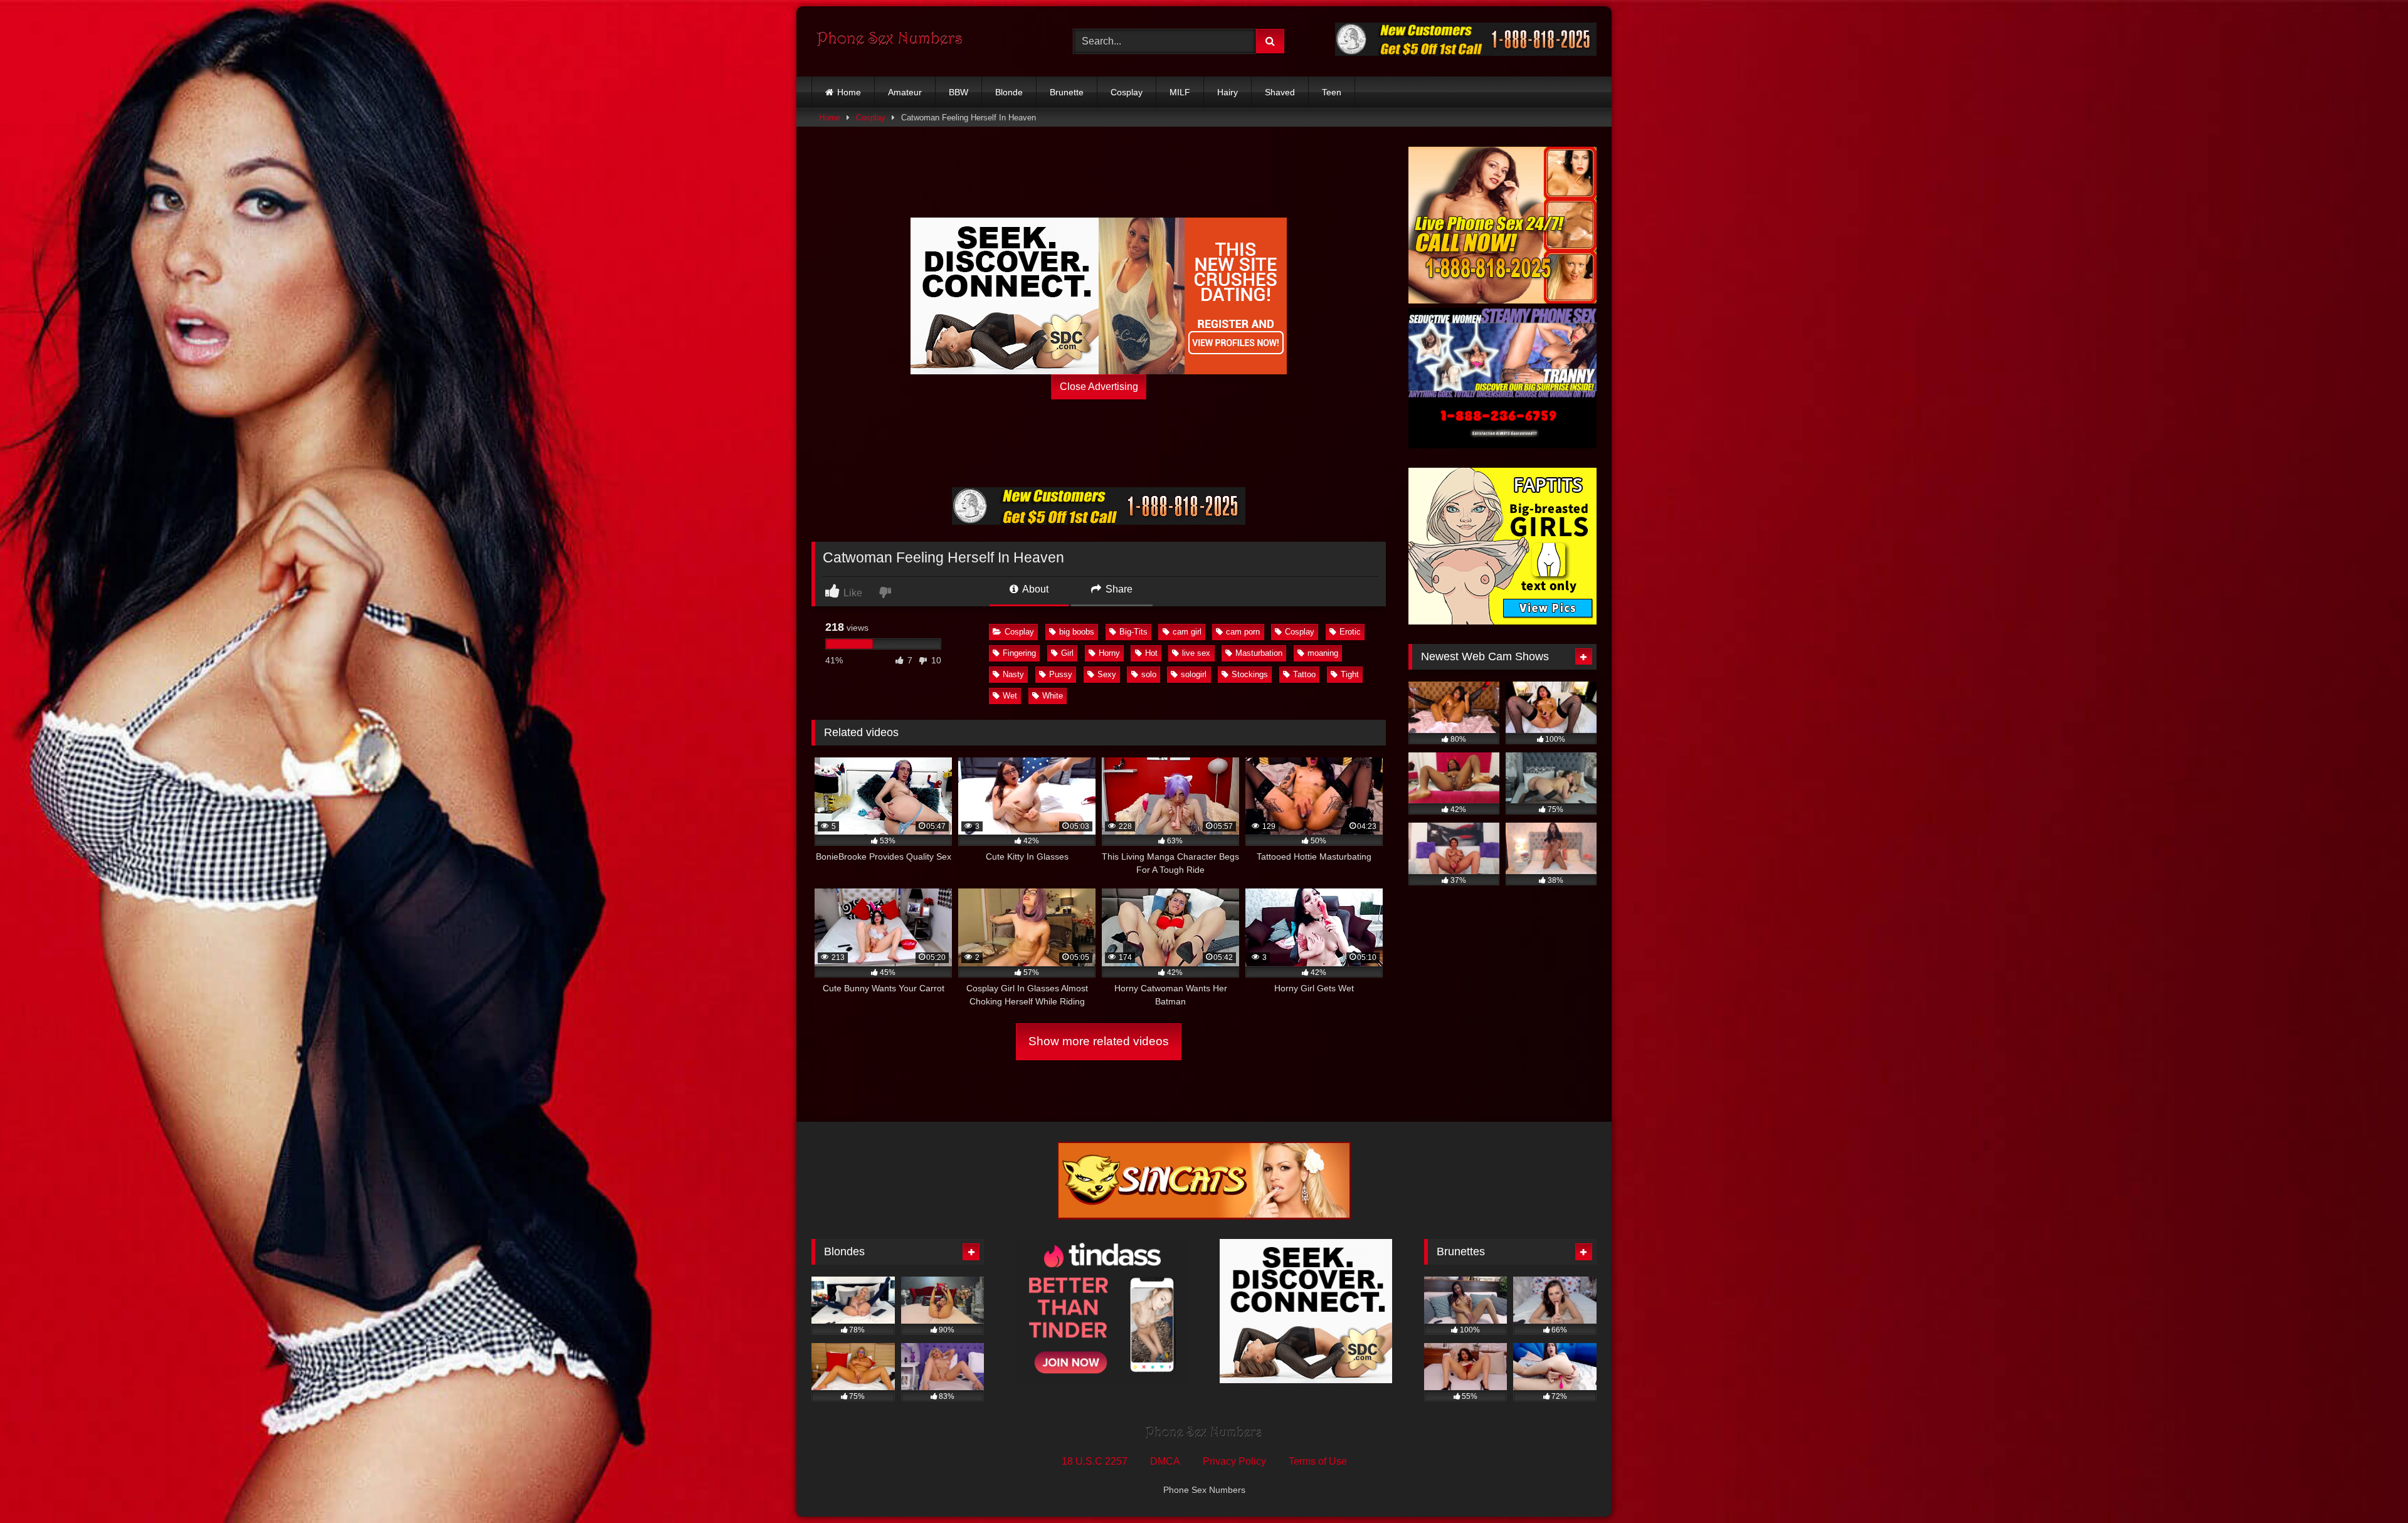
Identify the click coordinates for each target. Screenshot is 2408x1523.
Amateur (905, 92)
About (1034, 589)
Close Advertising (1099, 387)
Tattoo (1304, 674)
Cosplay (1127, 92)
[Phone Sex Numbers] (890, 41)
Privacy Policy (1234, 1461)
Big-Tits (1133, 632)
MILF (1180, 92)
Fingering (1019, 653)
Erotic (1350, 632)
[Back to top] (2369, 1486)
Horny (1109, 653)
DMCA (1165, 1461)
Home (849, 92)
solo (1149, 674)
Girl (1067, 653)
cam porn (1243, 632)
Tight (1350, 674)
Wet (1010, 696)
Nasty (1013, 674)
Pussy (1061, 674)
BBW (958, 92)
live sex (1196, 653)
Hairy (1228, 92)
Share (1118, 589)
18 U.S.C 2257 (1095, 1461)
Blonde (1009, 92)
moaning (1323, 653)
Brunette (1067, 92)
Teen (1332, 92)
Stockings (1250, 674)
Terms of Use (1318, 1461)
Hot (1151, 653)
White (1053, 696)
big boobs (1077, 632)
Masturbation (1259, 653)
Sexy (1107, 674)
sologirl (1194, 674)
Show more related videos (1099, 1041)
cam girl (1187, 632)
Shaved (1280, 92)
